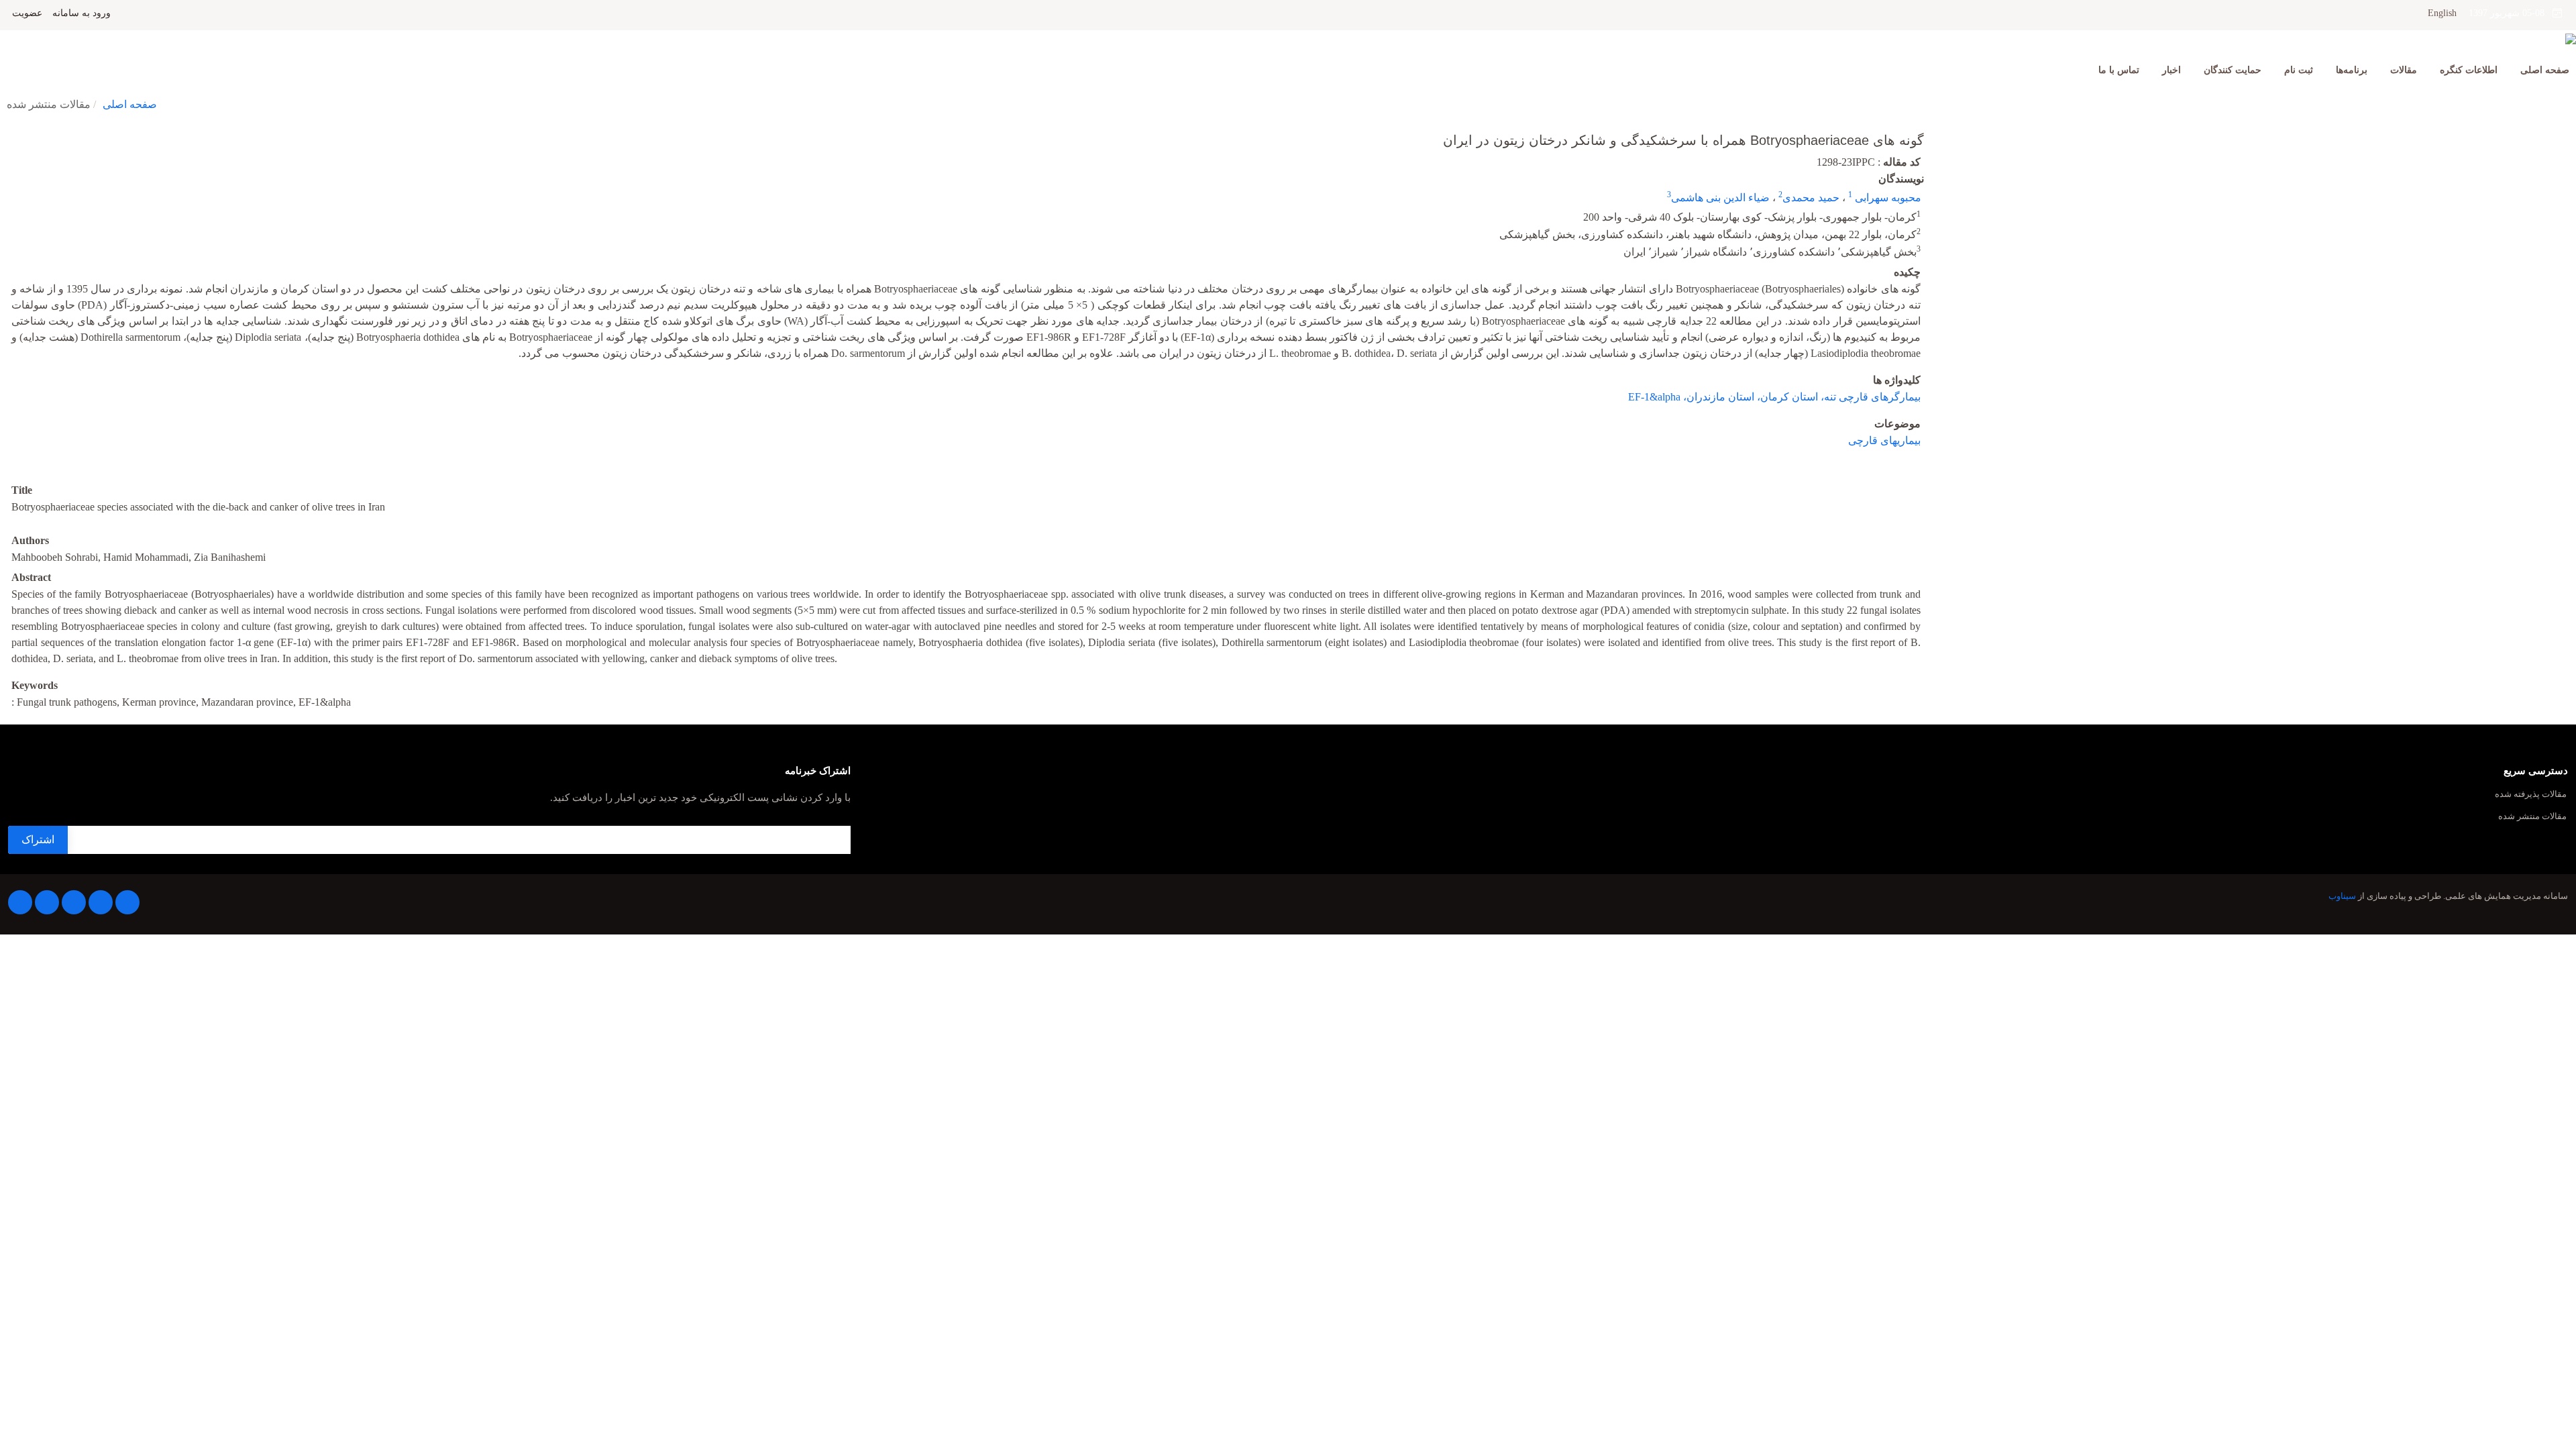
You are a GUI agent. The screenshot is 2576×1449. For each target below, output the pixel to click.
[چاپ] (9, 131)
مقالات (2404, 70)
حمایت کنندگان (2233, 70)
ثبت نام (2299, 70)
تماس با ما (2119, 70)
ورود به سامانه (82, 13)
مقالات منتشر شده (2532, 817)
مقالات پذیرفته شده (2531, 795)
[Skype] (20, 902)
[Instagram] (47, 902)
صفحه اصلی (2545, 70)
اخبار (2171, 70)
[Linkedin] (74, 902)
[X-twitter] (101, 902)
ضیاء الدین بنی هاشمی (1720, 198)
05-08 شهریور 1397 (2511, 13)
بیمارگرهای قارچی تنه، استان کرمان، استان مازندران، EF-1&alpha (1774, 397)
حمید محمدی (1811, 198)
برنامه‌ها (2352, 70)
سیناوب (2342, 896)
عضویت (27, 13)
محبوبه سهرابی (1887, 198)
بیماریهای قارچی (1884, 440)
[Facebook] (127, 902)
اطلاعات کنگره (2469, 70)
